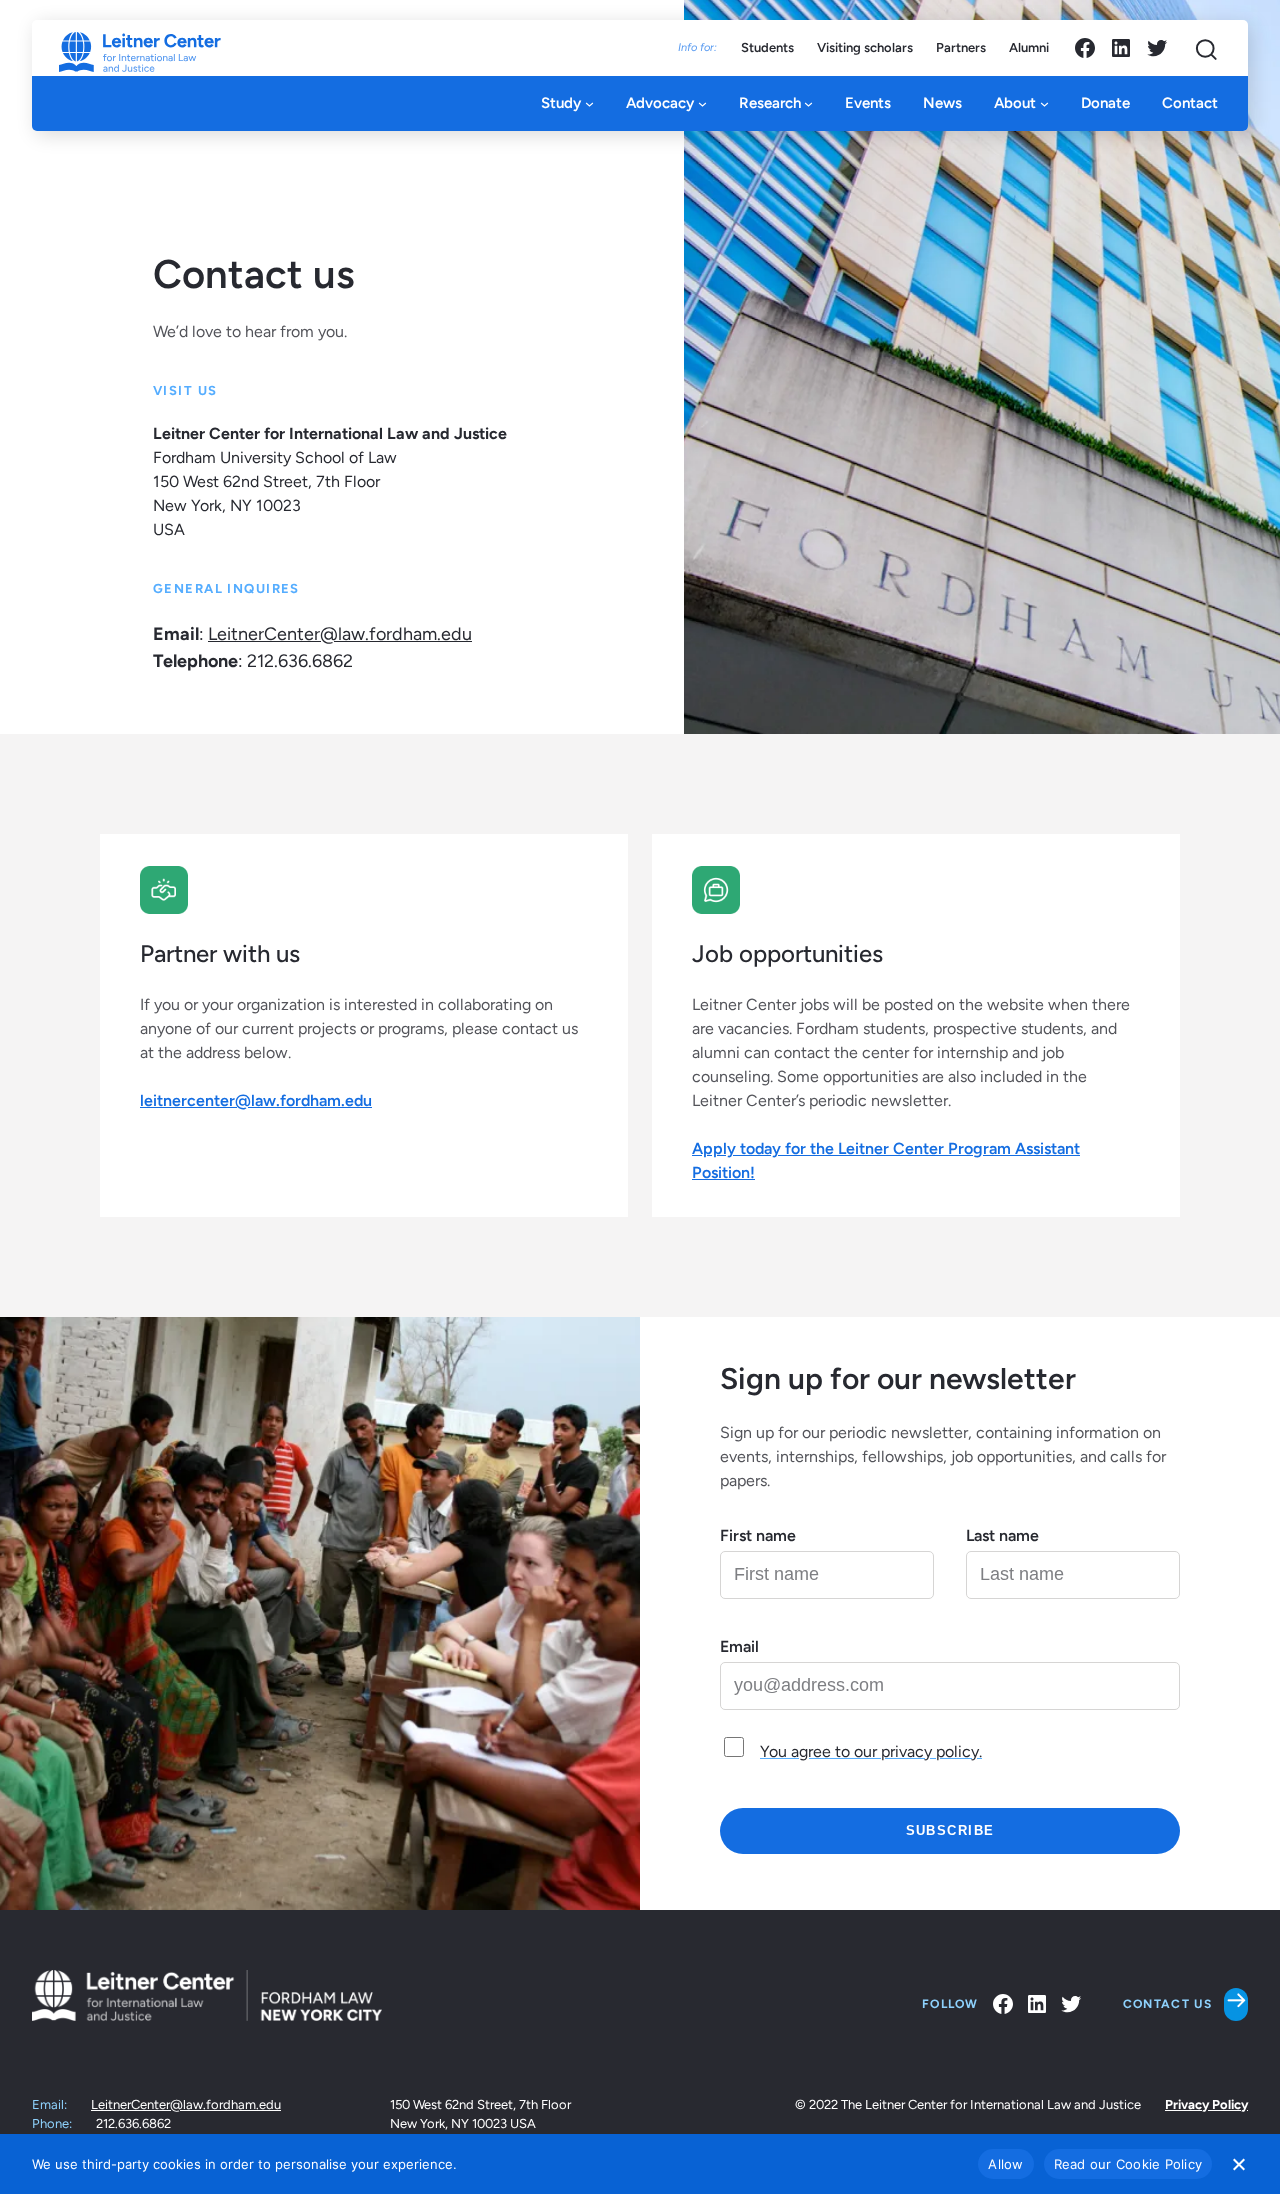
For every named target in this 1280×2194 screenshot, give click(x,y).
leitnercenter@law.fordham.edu (256, 1100)
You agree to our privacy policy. (871, 1751)
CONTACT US (1167, 2004)
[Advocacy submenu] (702, 103)
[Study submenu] (589, 103)
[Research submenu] (808, 103)
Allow (1005, 2164)
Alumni (1029, 47)
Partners (961, 47)
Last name (1002, 1535)
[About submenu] (1044, 103)
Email (739, 1646)
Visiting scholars (865, 47)
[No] (1238, 2164)
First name (758, 1535)
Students (767, 47)
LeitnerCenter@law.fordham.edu (340, 633)
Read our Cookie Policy (1128, 2164)
